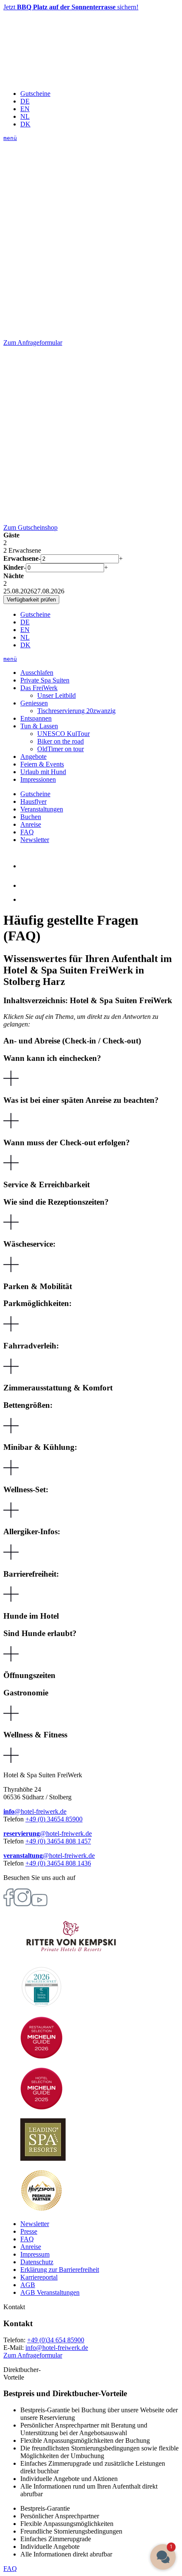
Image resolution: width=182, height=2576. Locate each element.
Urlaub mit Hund (43, 772)
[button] (91, 1071)
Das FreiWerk (39, 688)
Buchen (31, 817)
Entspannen (36, 718)
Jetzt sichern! (71, 7)
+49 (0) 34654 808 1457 (58, 1841)
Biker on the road (61, 741)
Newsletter (35, 840)
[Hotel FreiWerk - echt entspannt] (67, 79)
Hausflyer (33, 801)
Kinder (14, 567)
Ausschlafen (37, 673)
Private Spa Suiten (45, 680)
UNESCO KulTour (63, 734)
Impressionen (38, 779)
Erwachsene (21, 558)
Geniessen (34, 703)
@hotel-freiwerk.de (35, 1811)
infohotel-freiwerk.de (57, 2348)
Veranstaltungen (42, 809)
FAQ (27, 832)
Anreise (31, 824)
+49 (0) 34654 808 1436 (58, 1863)
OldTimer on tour (61, 749)
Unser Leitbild (57, 695)
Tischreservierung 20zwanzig (76, 711)
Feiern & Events (42, 764)
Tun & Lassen (39, 726)
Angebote (33, 757)
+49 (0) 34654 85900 (54, 1819)
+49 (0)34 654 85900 (56, 2340)
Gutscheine (35, 94)
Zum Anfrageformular (33, 2355)
